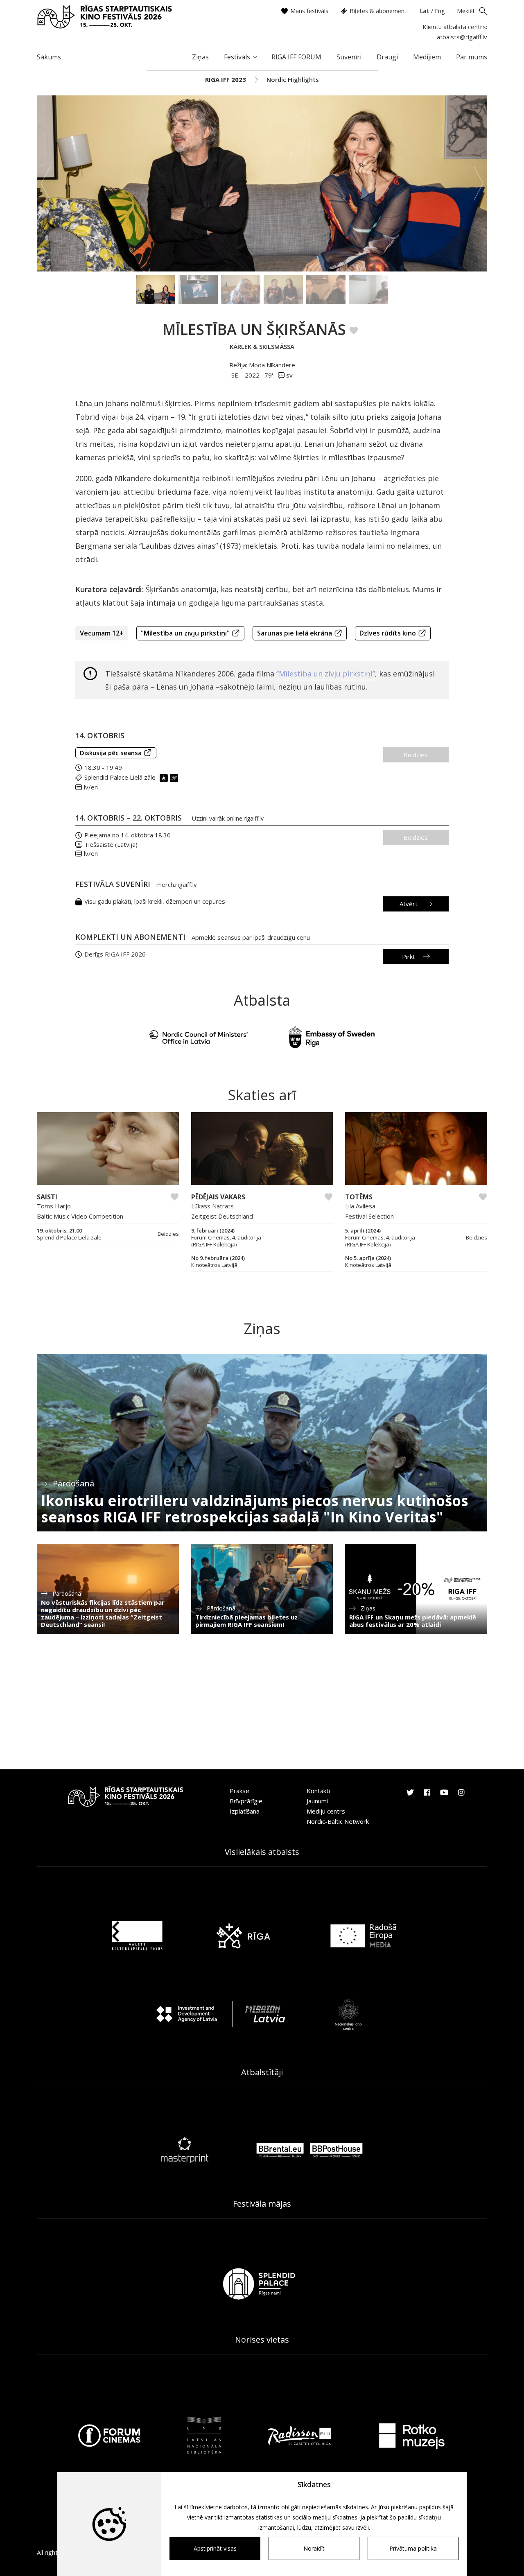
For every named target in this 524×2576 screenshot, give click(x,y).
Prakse (239, 1791)
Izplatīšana (245, 1811)
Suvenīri (349, 57)
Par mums (472, 57)
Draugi (387, 57)
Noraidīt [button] (314, 2548)
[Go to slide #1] (156, 289)
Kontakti (318, 1791)
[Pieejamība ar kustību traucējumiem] (165, 777)
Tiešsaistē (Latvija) (111, 844)
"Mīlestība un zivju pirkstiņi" (185, 633)
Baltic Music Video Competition (80, 1216)
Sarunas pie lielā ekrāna (295, 633)
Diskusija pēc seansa (111, 753)
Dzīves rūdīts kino (388, 633)
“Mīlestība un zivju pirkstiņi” (326, 674)
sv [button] (289, 375)
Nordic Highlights (293, 79)
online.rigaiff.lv (245, 818)
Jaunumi (317, 1801)
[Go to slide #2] (198, 289)
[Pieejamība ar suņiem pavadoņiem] (175, 777)
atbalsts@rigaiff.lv (462, 37)
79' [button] (269, 375)
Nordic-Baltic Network (338, 1821)
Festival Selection (369, 1216)
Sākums (49, 57)
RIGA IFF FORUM (296, 57)
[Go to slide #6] (368, 289)
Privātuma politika (413, 2548)
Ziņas (200, 57)
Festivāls (237, 57)
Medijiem (427, 57)
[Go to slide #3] (241, 289)
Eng (440, 11)
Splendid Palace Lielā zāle (120, 777)
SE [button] (236, 375)
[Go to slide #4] (283, 289)
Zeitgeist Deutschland (222, 1216)
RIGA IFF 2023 (226, 79)
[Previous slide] (45, 183)
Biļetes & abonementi (379, 11)
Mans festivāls (309, 11)
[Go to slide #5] (326, 289)
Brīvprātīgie (246, 1801)
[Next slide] (479, 183)
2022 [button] (252, 375)
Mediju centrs (326, 1811)
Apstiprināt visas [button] (215, 2548)
